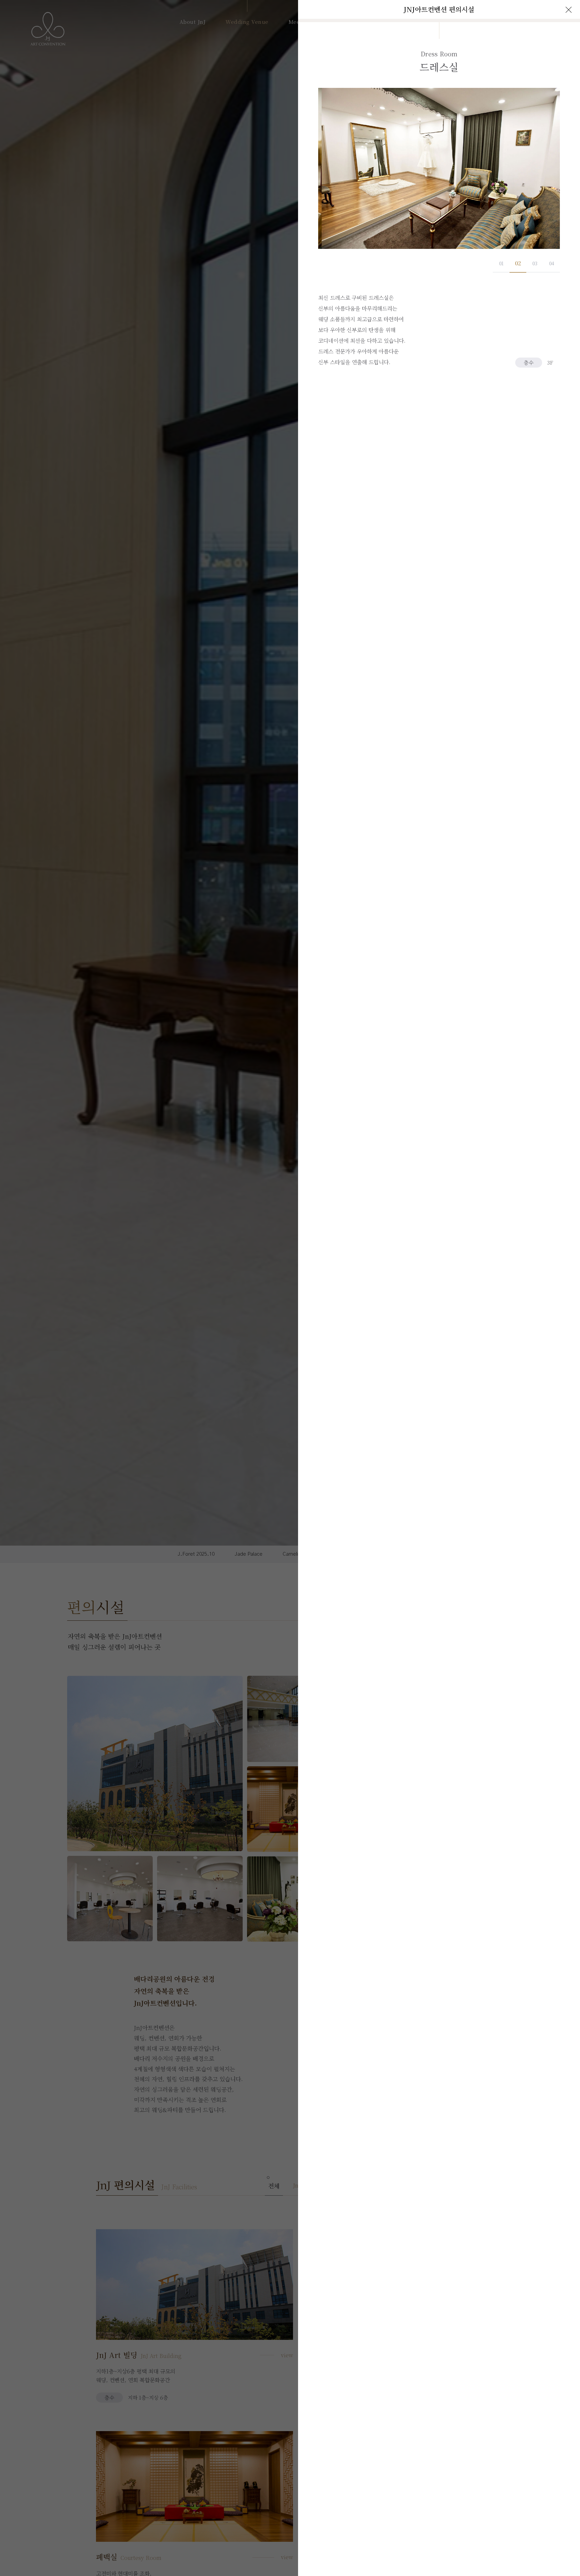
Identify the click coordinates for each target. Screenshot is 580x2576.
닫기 (569, 10)
